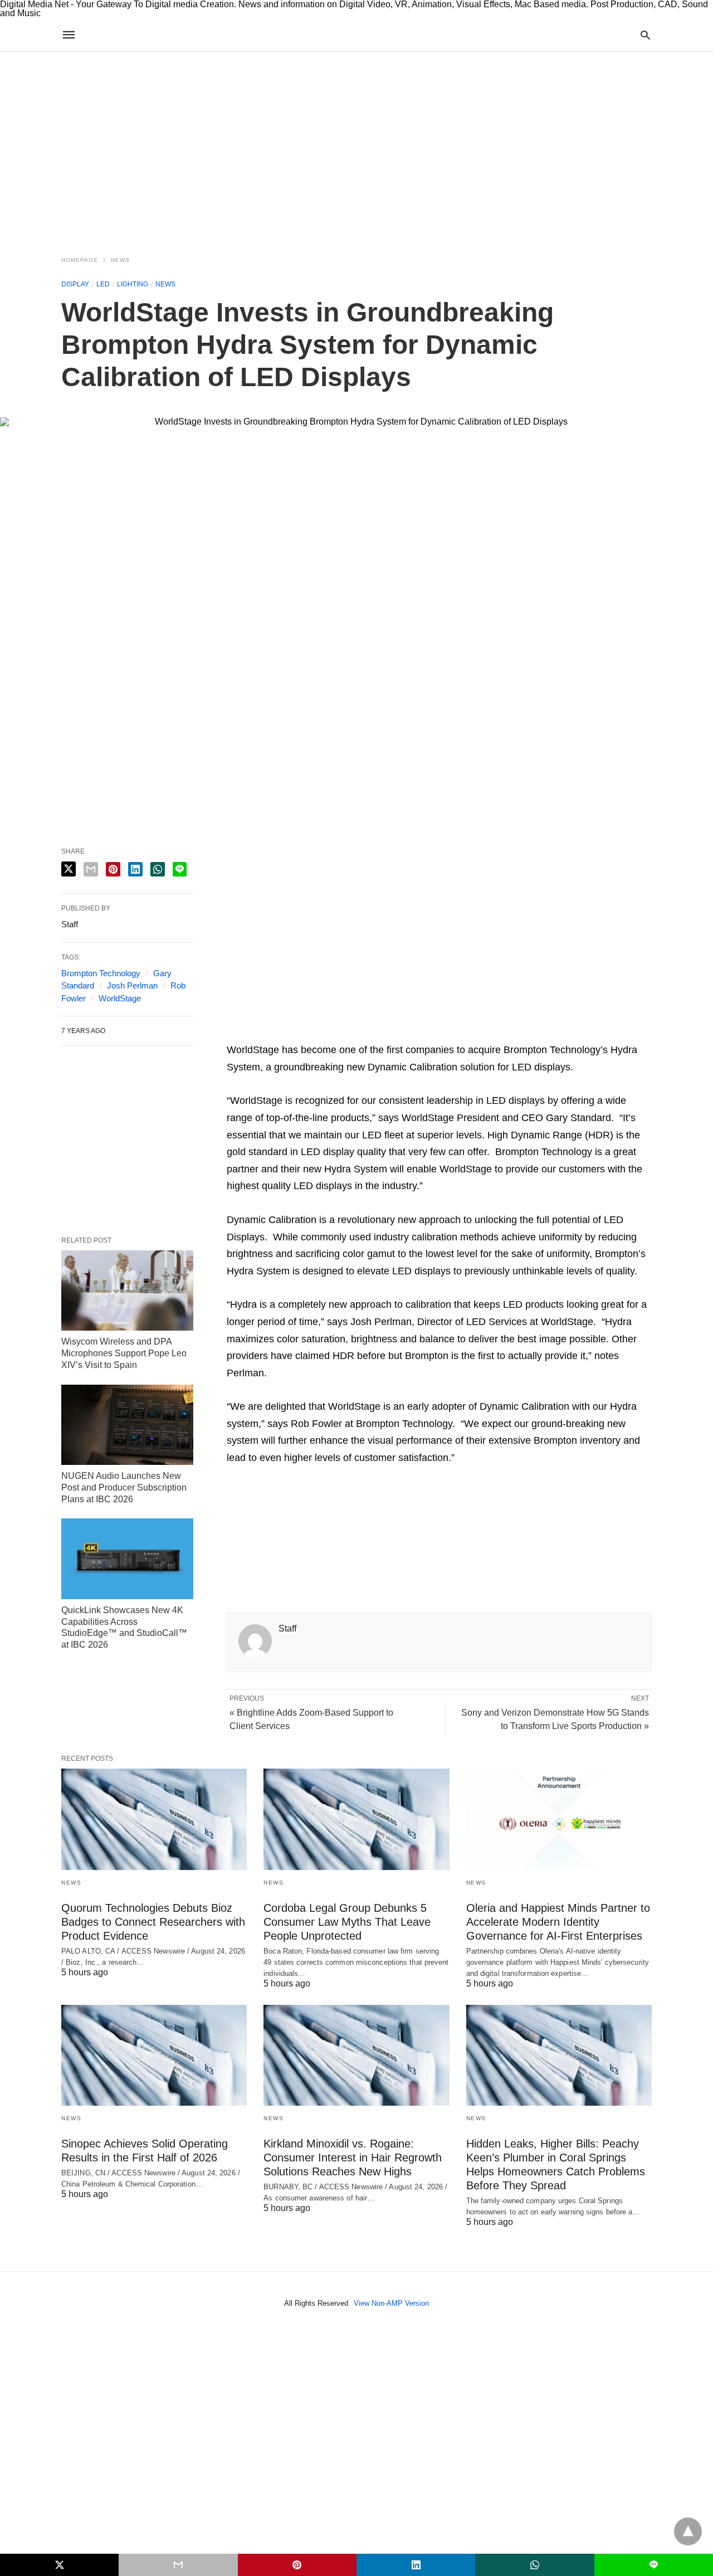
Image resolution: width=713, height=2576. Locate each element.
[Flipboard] (307, 1033)
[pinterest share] (113, 869)
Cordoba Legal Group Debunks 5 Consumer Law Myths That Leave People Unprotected (347, 1922)
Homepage (80, 260)
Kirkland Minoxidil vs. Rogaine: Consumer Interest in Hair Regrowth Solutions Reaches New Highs (353, 2158)
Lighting (133, 284)
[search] (645, 35)
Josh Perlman (132, 985)
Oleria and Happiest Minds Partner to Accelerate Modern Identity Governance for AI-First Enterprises (558, 1922)
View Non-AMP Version (391, 2303)
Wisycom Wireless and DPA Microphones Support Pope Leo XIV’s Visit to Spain (124, 1353)
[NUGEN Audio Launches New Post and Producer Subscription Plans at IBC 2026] (127, 1425)
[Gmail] (325, 1033)
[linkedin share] (135, 869)
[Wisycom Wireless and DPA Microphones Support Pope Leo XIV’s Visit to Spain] (127, 1291)
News (120, 260)
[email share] (91, 869)
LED (103, 284)
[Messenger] (378, 1033)
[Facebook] (236, 1033)
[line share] (180, 869)
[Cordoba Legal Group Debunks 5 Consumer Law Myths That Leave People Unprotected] (356, 1819)
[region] (356, 147)
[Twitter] (253, 1033)
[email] (178, 2565)
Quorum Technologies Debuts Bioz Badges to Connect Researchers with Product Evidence (153, 1922)
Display (75, 284)
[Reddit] (343, 1033)
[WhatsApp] (289, 1033)
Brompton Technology (101, 973)
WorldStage (120, 998)
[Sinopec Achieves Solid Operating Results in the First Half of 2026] (154, 2055)
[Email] (271, 1033)
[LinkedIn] (360, 1033)
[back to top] (688, 2531)
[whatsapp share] (158, 869)
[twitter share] (69, 869)
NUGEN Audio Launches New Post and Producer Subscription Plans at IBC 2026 (124, 1487)
